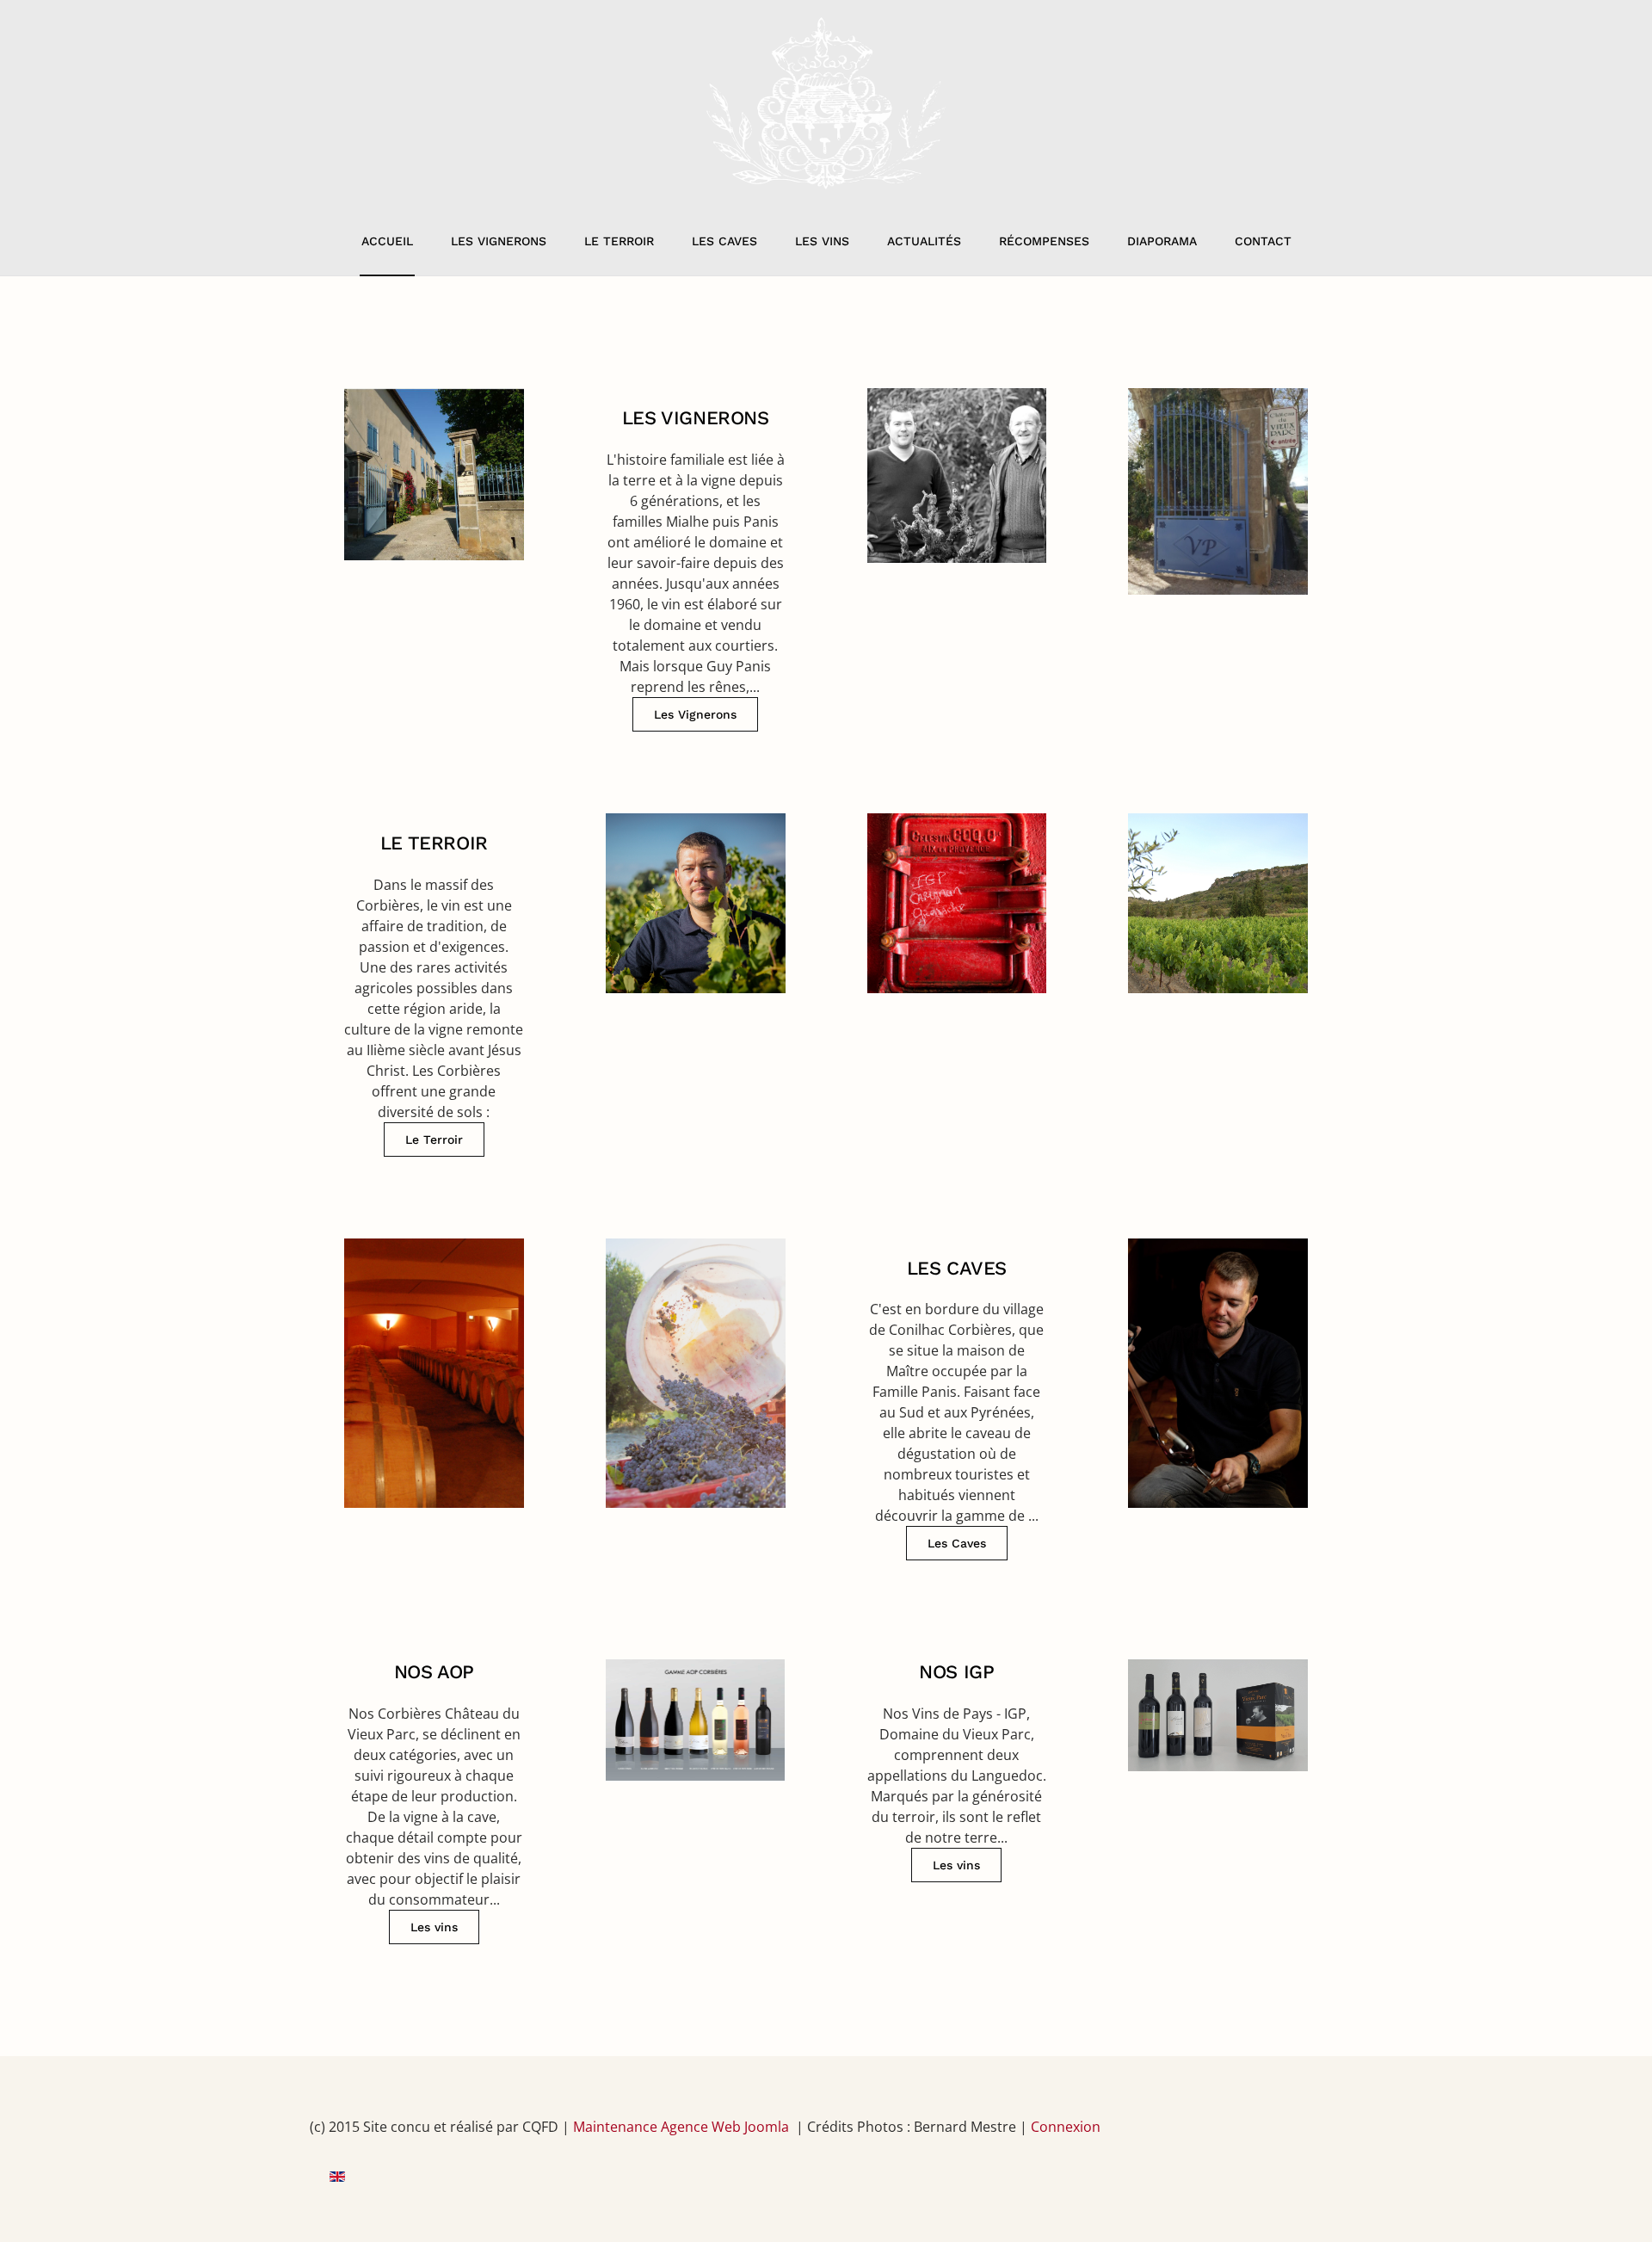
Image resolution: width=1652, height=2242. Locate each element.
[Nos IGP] (957, 1793)
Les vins (822, 241)
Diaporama (1162, 241)
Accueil (387, 241)
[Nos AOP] (434, 1793)
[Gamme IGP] (1218, 1793)
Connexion (1066, 2127)
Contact (1263, 241)
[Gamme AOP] (696, 1793)
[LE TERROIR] (434, 985)
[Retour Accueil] (826, 103)
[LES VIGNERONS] (696, 560)
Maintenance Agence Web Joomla (681, 2127)
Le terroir (619, 241)
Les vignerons (499, 241)
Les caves (724, 241)
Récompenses (1044, 241)
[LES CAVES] (957, 1400)
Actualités (924, 241)
